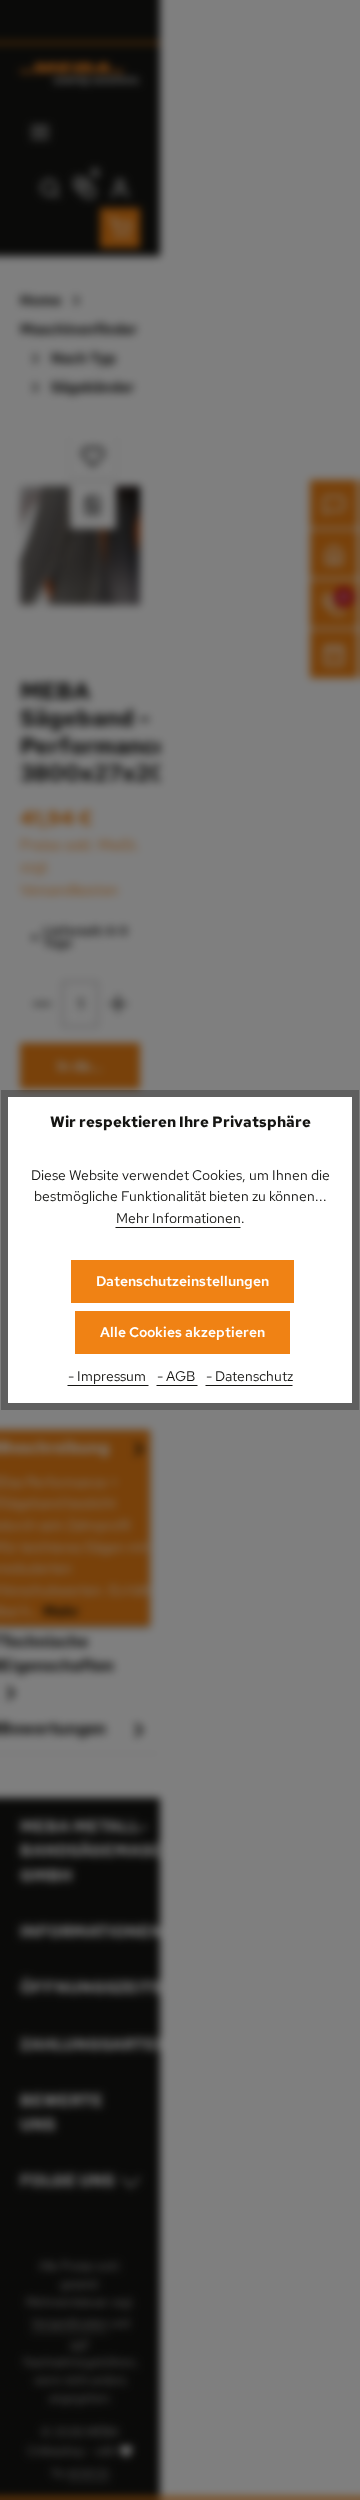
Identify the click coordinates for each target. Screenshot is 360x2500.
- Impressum (108, 1375)
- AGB (177, 1375)
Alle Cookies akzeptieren (182, 1332)
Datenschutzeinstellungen (182, 1281)
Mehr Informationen (178, 1217)
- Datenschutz (249, 1375)
